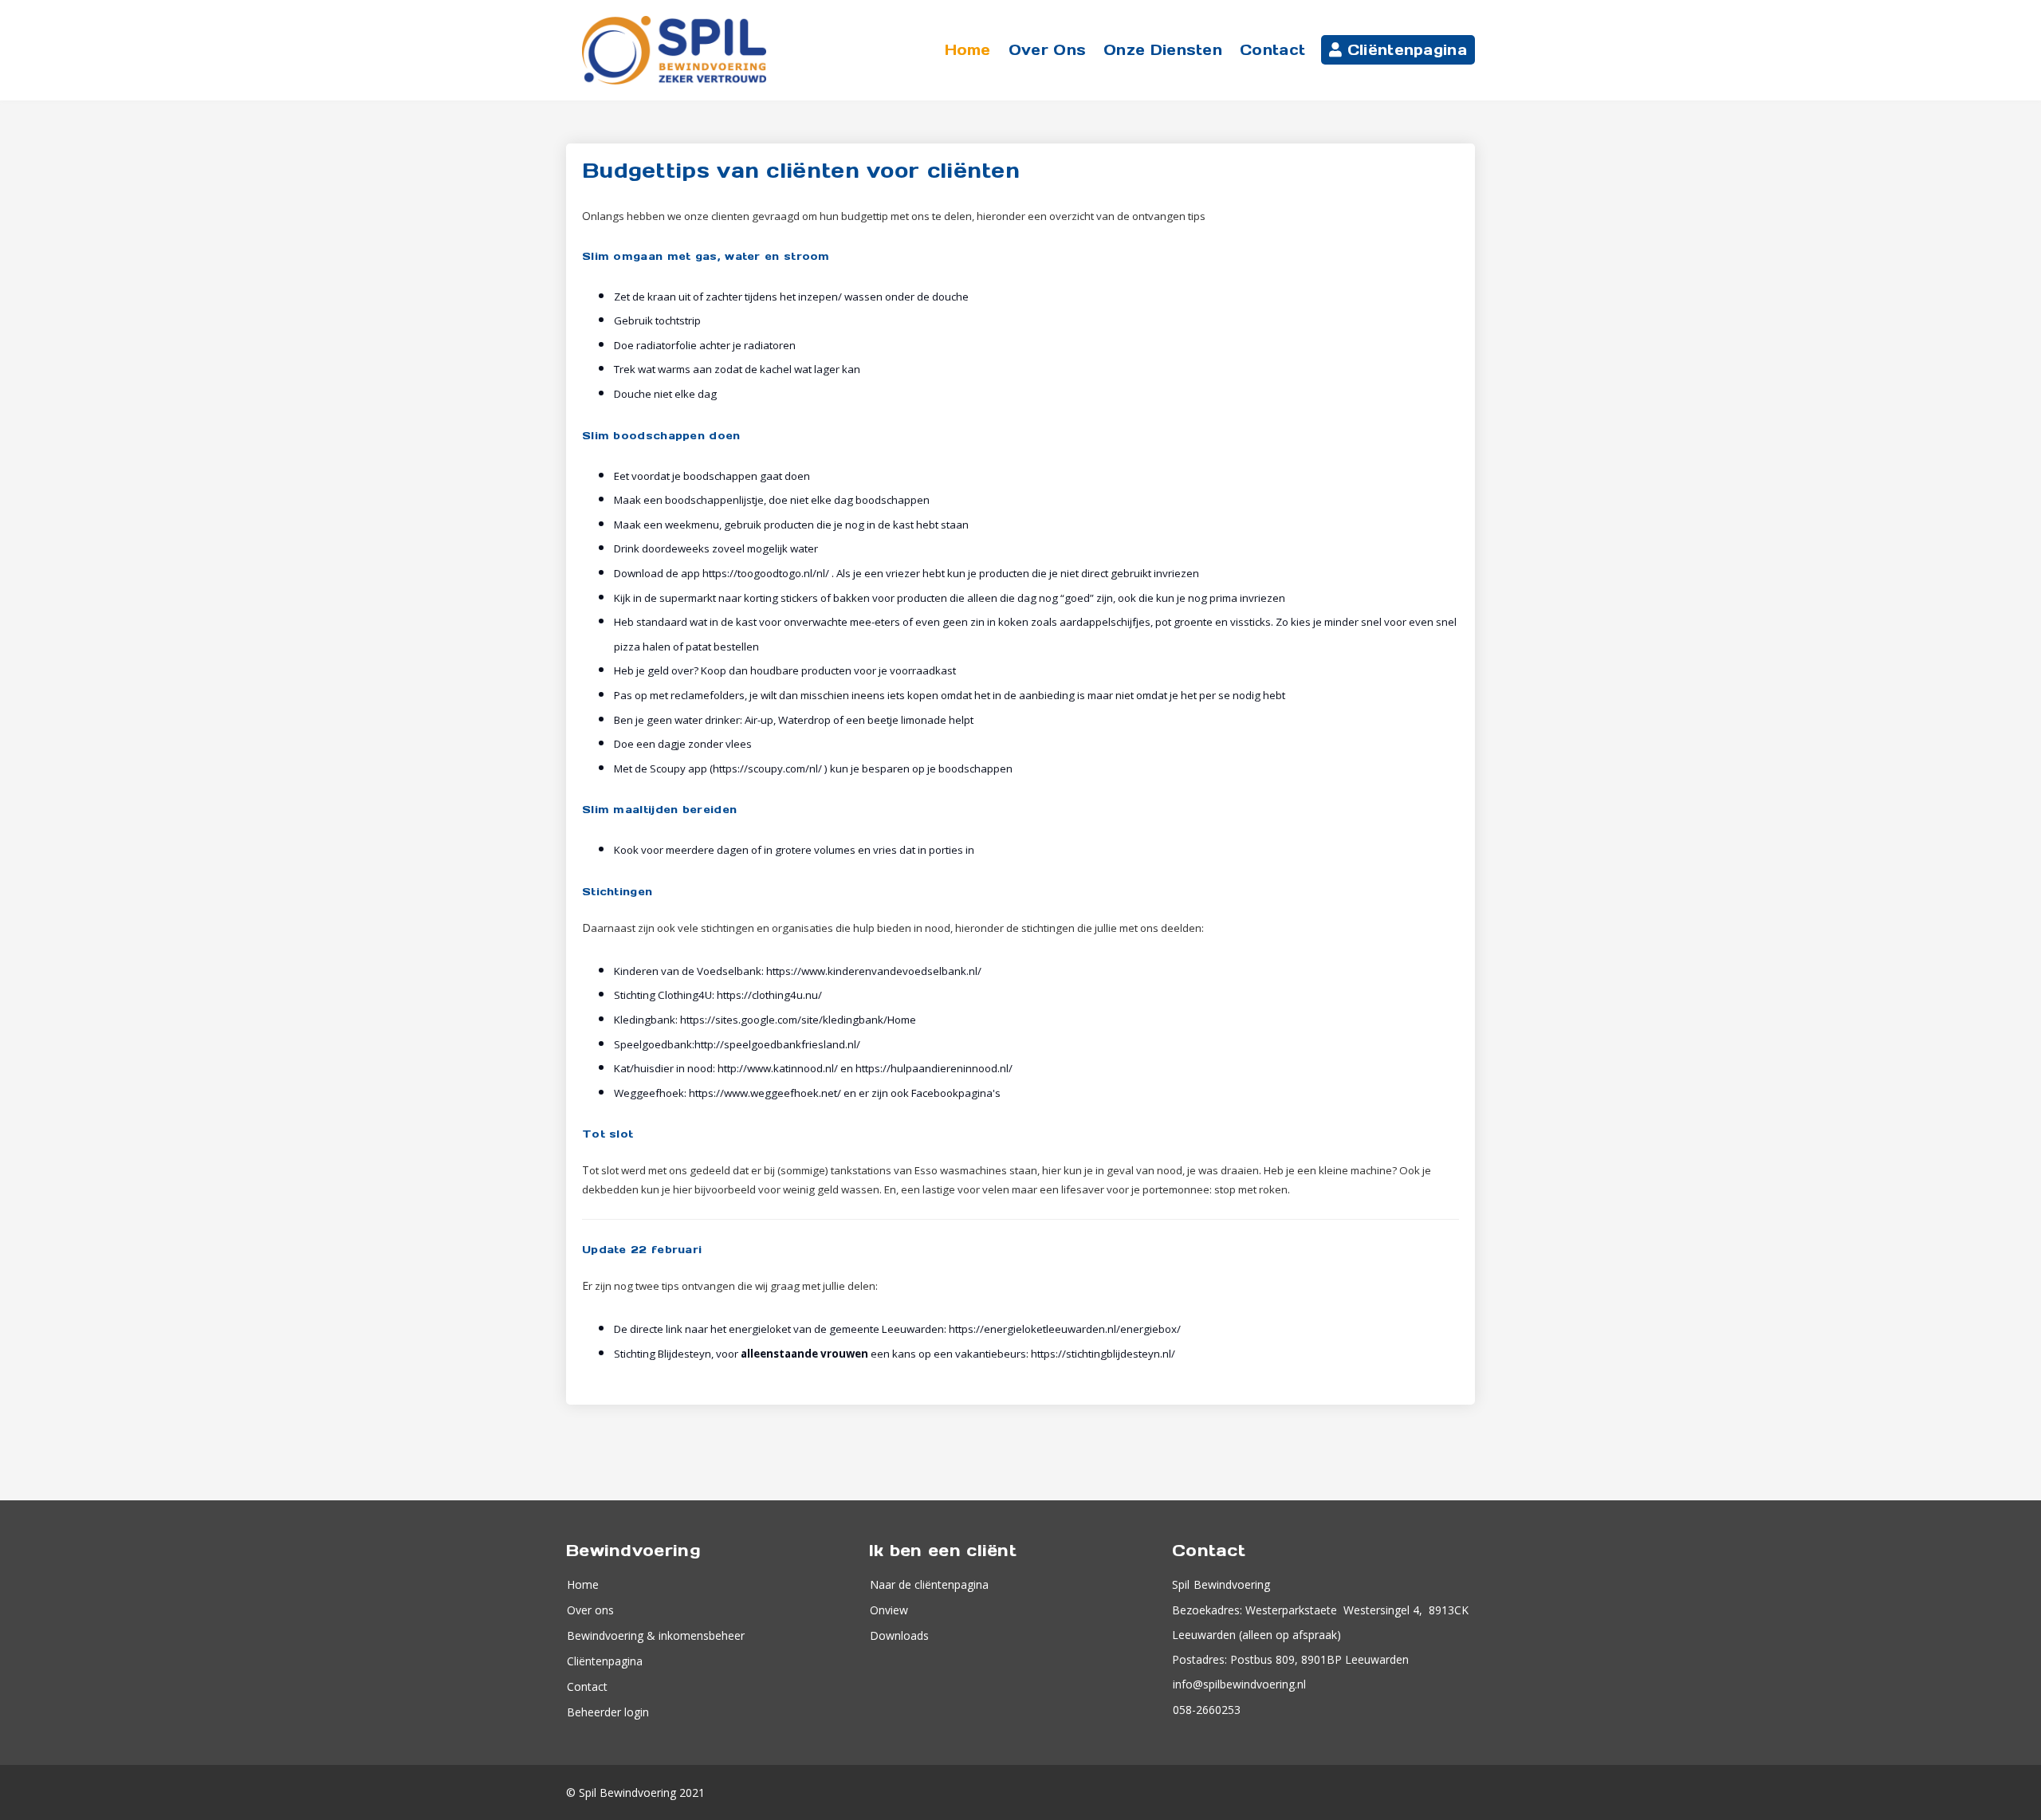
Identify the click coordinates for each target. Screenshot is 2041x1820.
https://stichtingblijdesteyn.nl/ (1103, 1354)
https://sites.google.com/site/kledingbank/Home (798, 1020)
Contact (1272, 50)
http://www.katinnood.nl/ (778, 1068)
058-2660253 (1207, 1710)
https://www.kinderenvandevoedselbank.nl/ (874, 971)
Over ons (1047, 50)
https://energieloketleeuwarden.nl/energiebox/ (1065, 1329)
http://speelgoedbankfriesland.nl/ (777, 1044)
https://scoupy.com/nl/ (767, 768)
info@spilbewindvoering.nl (1239, 1684)
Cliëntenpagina (1405, 50)
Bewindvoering (1230, 1584)
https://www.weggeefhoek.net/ (765, 1093)
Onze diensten (1163, 50)
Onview (889, 1610)
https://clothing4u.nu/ (769, 995)
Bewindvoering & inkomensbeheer (656, 1635)
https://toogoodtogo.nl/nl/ (766, 573)
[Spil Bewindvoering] (674, 50)
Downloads (899, 1635)
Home (968, 50)
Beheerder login (608, 1712)
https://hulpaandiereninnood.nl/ (934, 1068)
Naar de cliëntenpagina (929, 1584)
